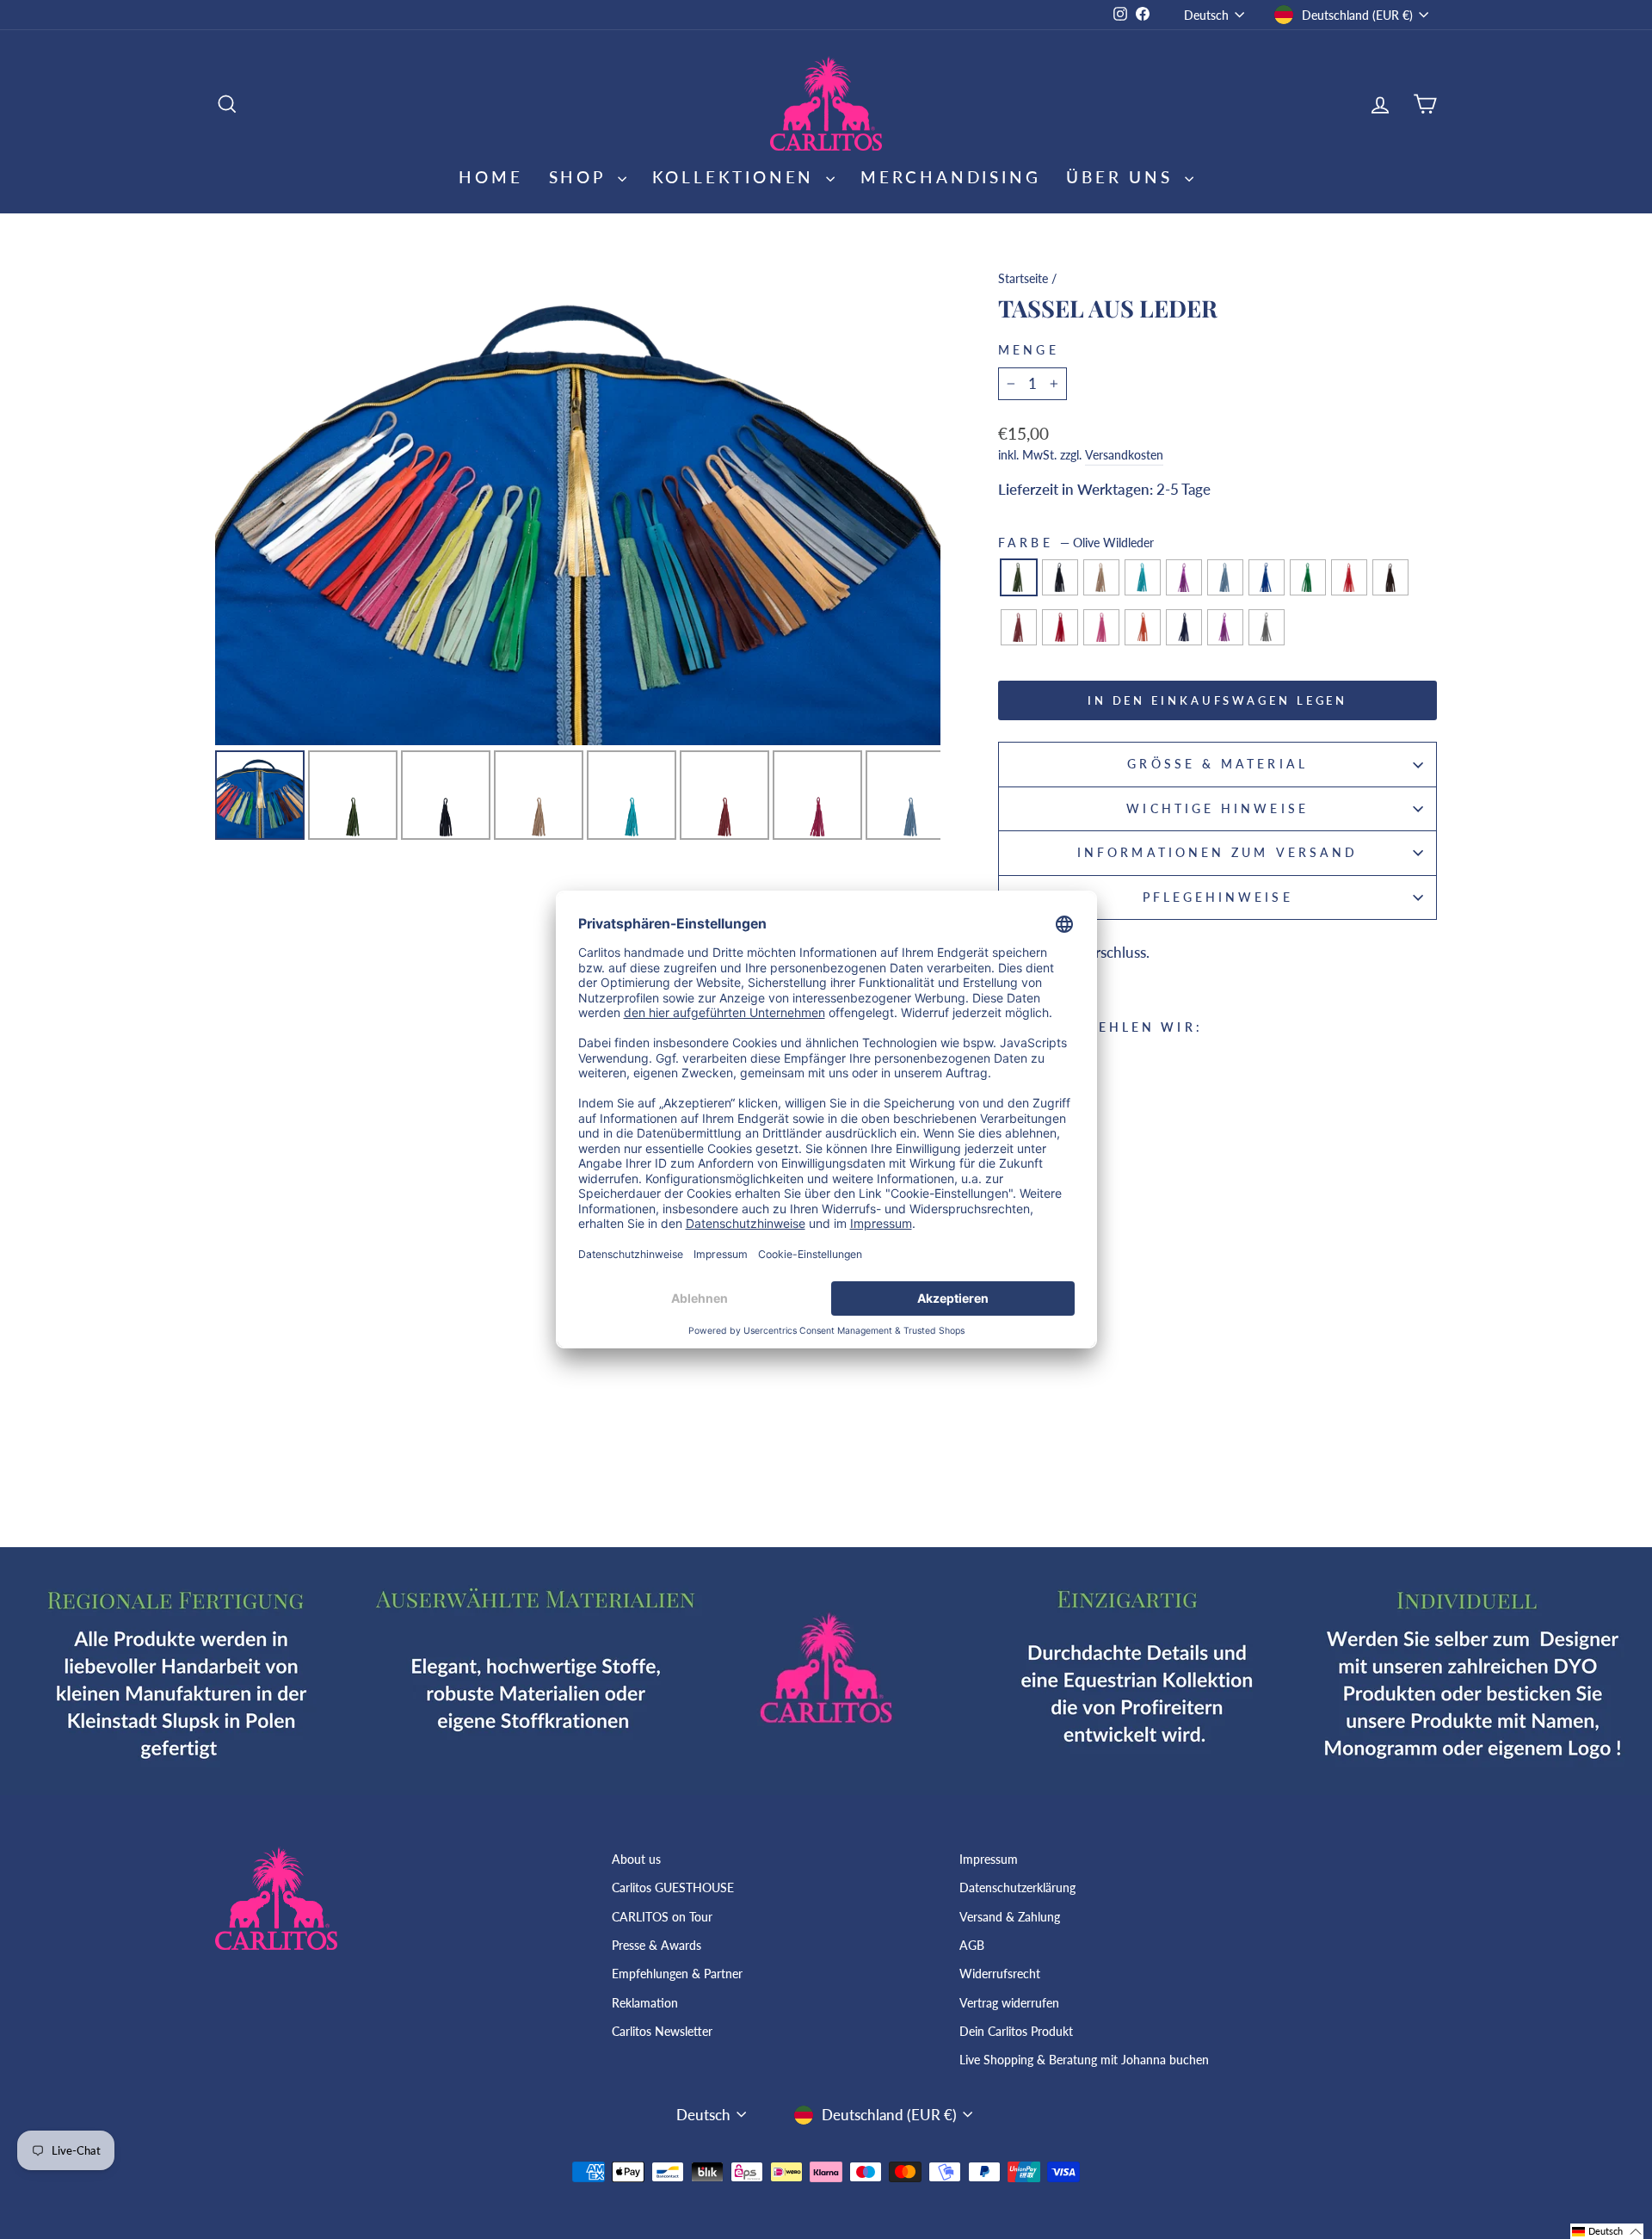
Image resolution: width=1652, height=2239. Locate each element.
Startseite (1023, 278)
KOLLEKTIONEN (737, 177)
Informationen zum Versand (1217, 853)
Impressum (989, 1859)
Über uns (1123, 177)
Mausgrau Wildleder (1267, 627)
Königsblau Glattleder (1267, 577)
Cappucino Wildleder (1101, 577)
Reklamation (645, 2003)
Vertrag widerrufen (1009, 2003)
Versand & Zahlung (1010, 1917)
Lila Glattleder (1225, 627)
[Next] (915, 503)
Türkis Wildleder (1143, 577)
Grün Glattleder (1308, 577)
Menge (1028, 350)
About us (636, 1859)
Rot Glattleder (1349, 577)
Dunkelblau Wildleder (1184, 627)
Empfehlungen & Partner (677, 1974)
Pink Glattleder (1060, 627)
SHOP (581, 177)
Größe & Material (1217, 764)
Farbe (1076, 543)
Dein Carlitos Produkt (1016, 2031)
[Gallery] (578, 553)
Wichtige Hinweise (1217, 809)
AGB (972, 1945)
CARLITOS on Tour (662, 1917)
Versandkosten (1124, 455)
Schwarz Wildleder (1060, 577)
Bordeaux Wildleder (1019, 627)
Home (490, 177)
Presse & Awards (656, 1945)
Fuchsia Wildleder (1184, 577)
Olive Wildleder (1019, 577)
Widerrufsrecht (1000, 1974)
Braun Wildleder (1390, 577)
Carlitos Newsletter (662, 2031)
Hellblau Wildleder (1225, 577)
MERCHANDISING (950, 177)
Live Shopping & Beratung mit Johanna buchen (1084, 2060)
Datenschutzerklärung (1017, 1887)
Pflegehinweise (1218, 897)
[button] (1607, 2231)
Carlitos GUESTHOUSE (673, 1887)
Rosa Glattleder (1101, 627)
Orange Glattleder (1143, 627)
